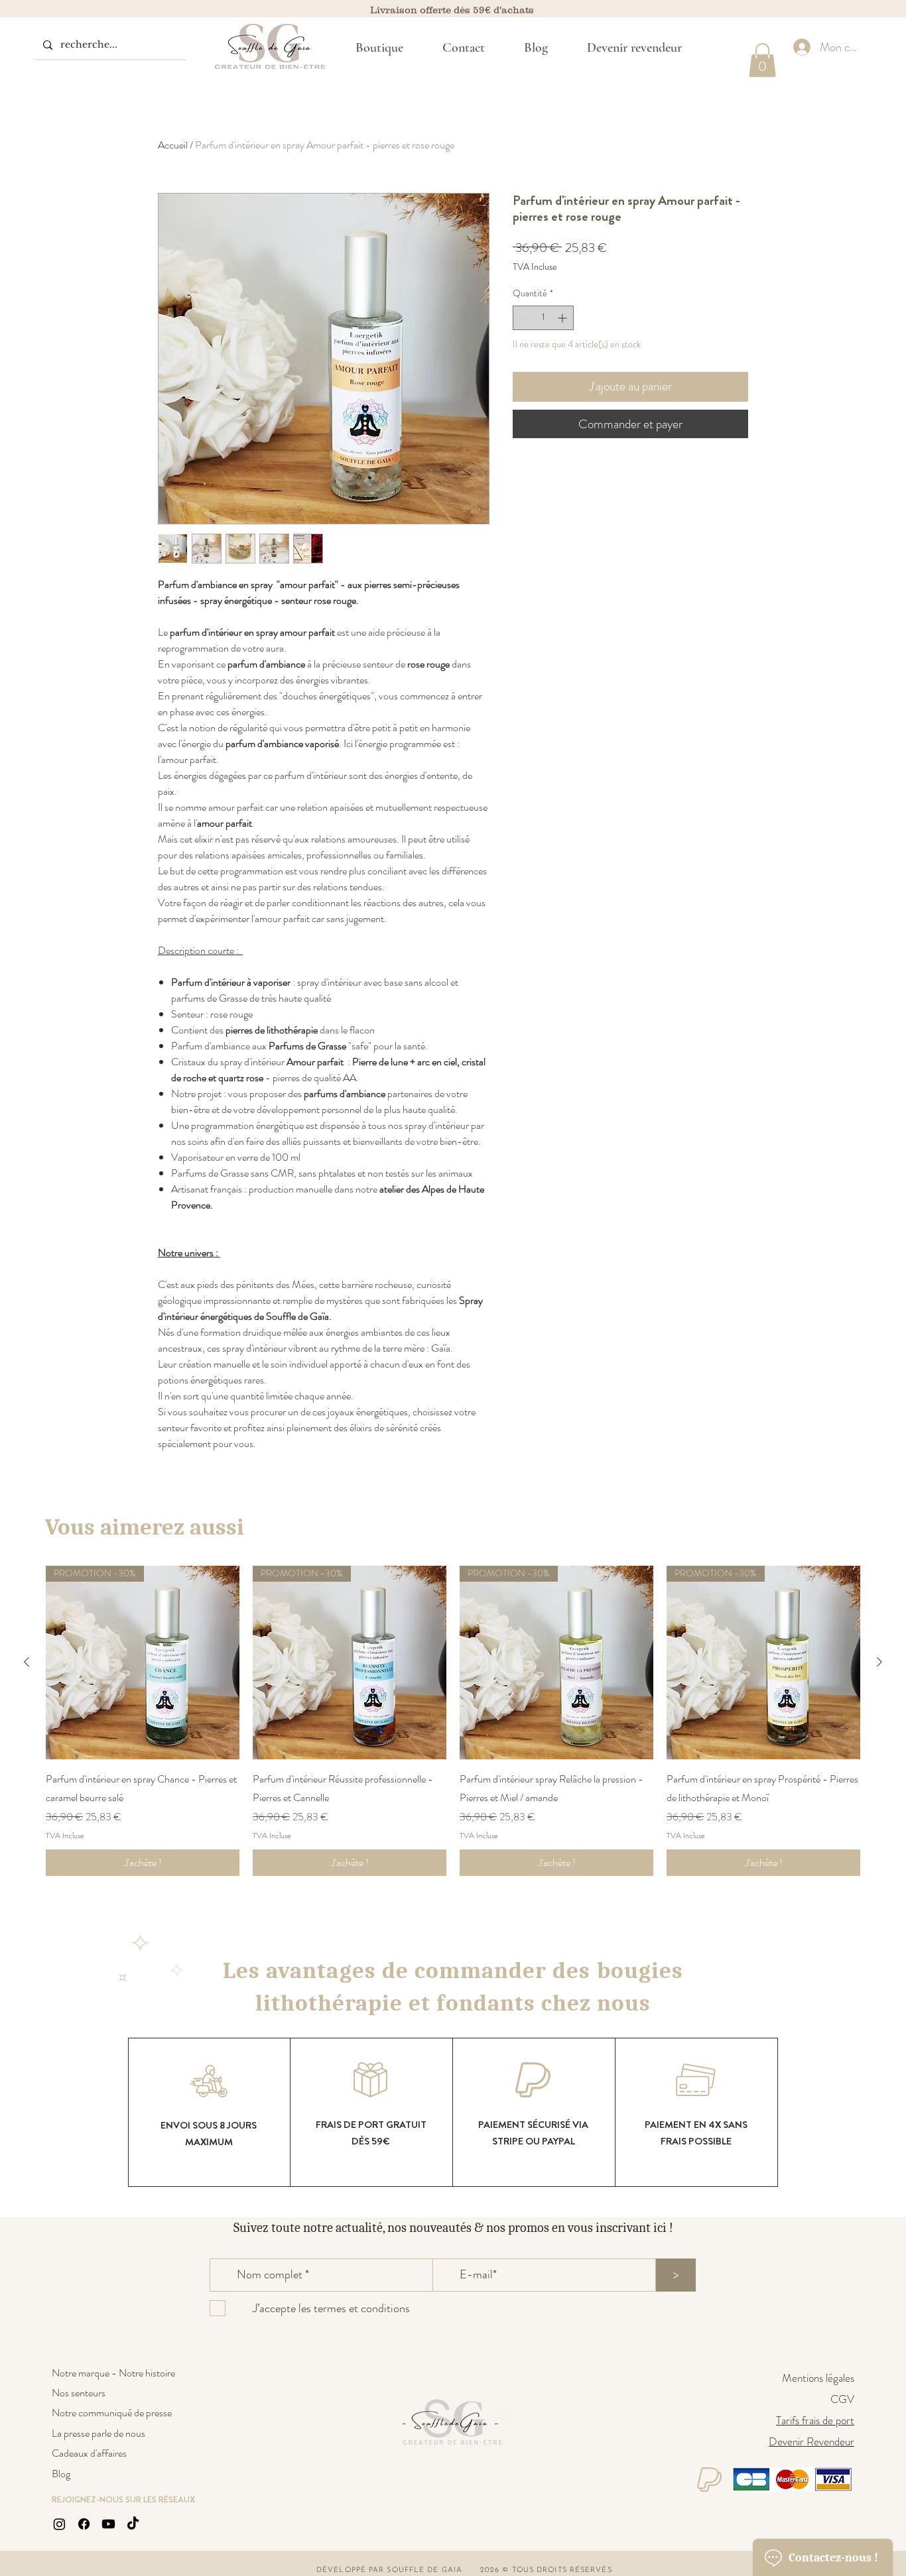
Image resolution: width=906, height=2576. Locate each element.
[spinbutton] (543, 318)
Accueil (173, 145)
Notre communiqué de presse (112, 2413)
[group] (453, 1721)
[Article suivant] (879, 1662)
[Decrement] (523, 318)
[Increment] (563, 318)
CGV (842, 2399)
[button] (762, 60)
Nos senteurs (79, 2393)
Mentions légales (818, 2378)
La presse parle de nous (98, 2433)
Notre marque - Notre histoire (113, 2373)
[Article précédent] (27, 1662)
